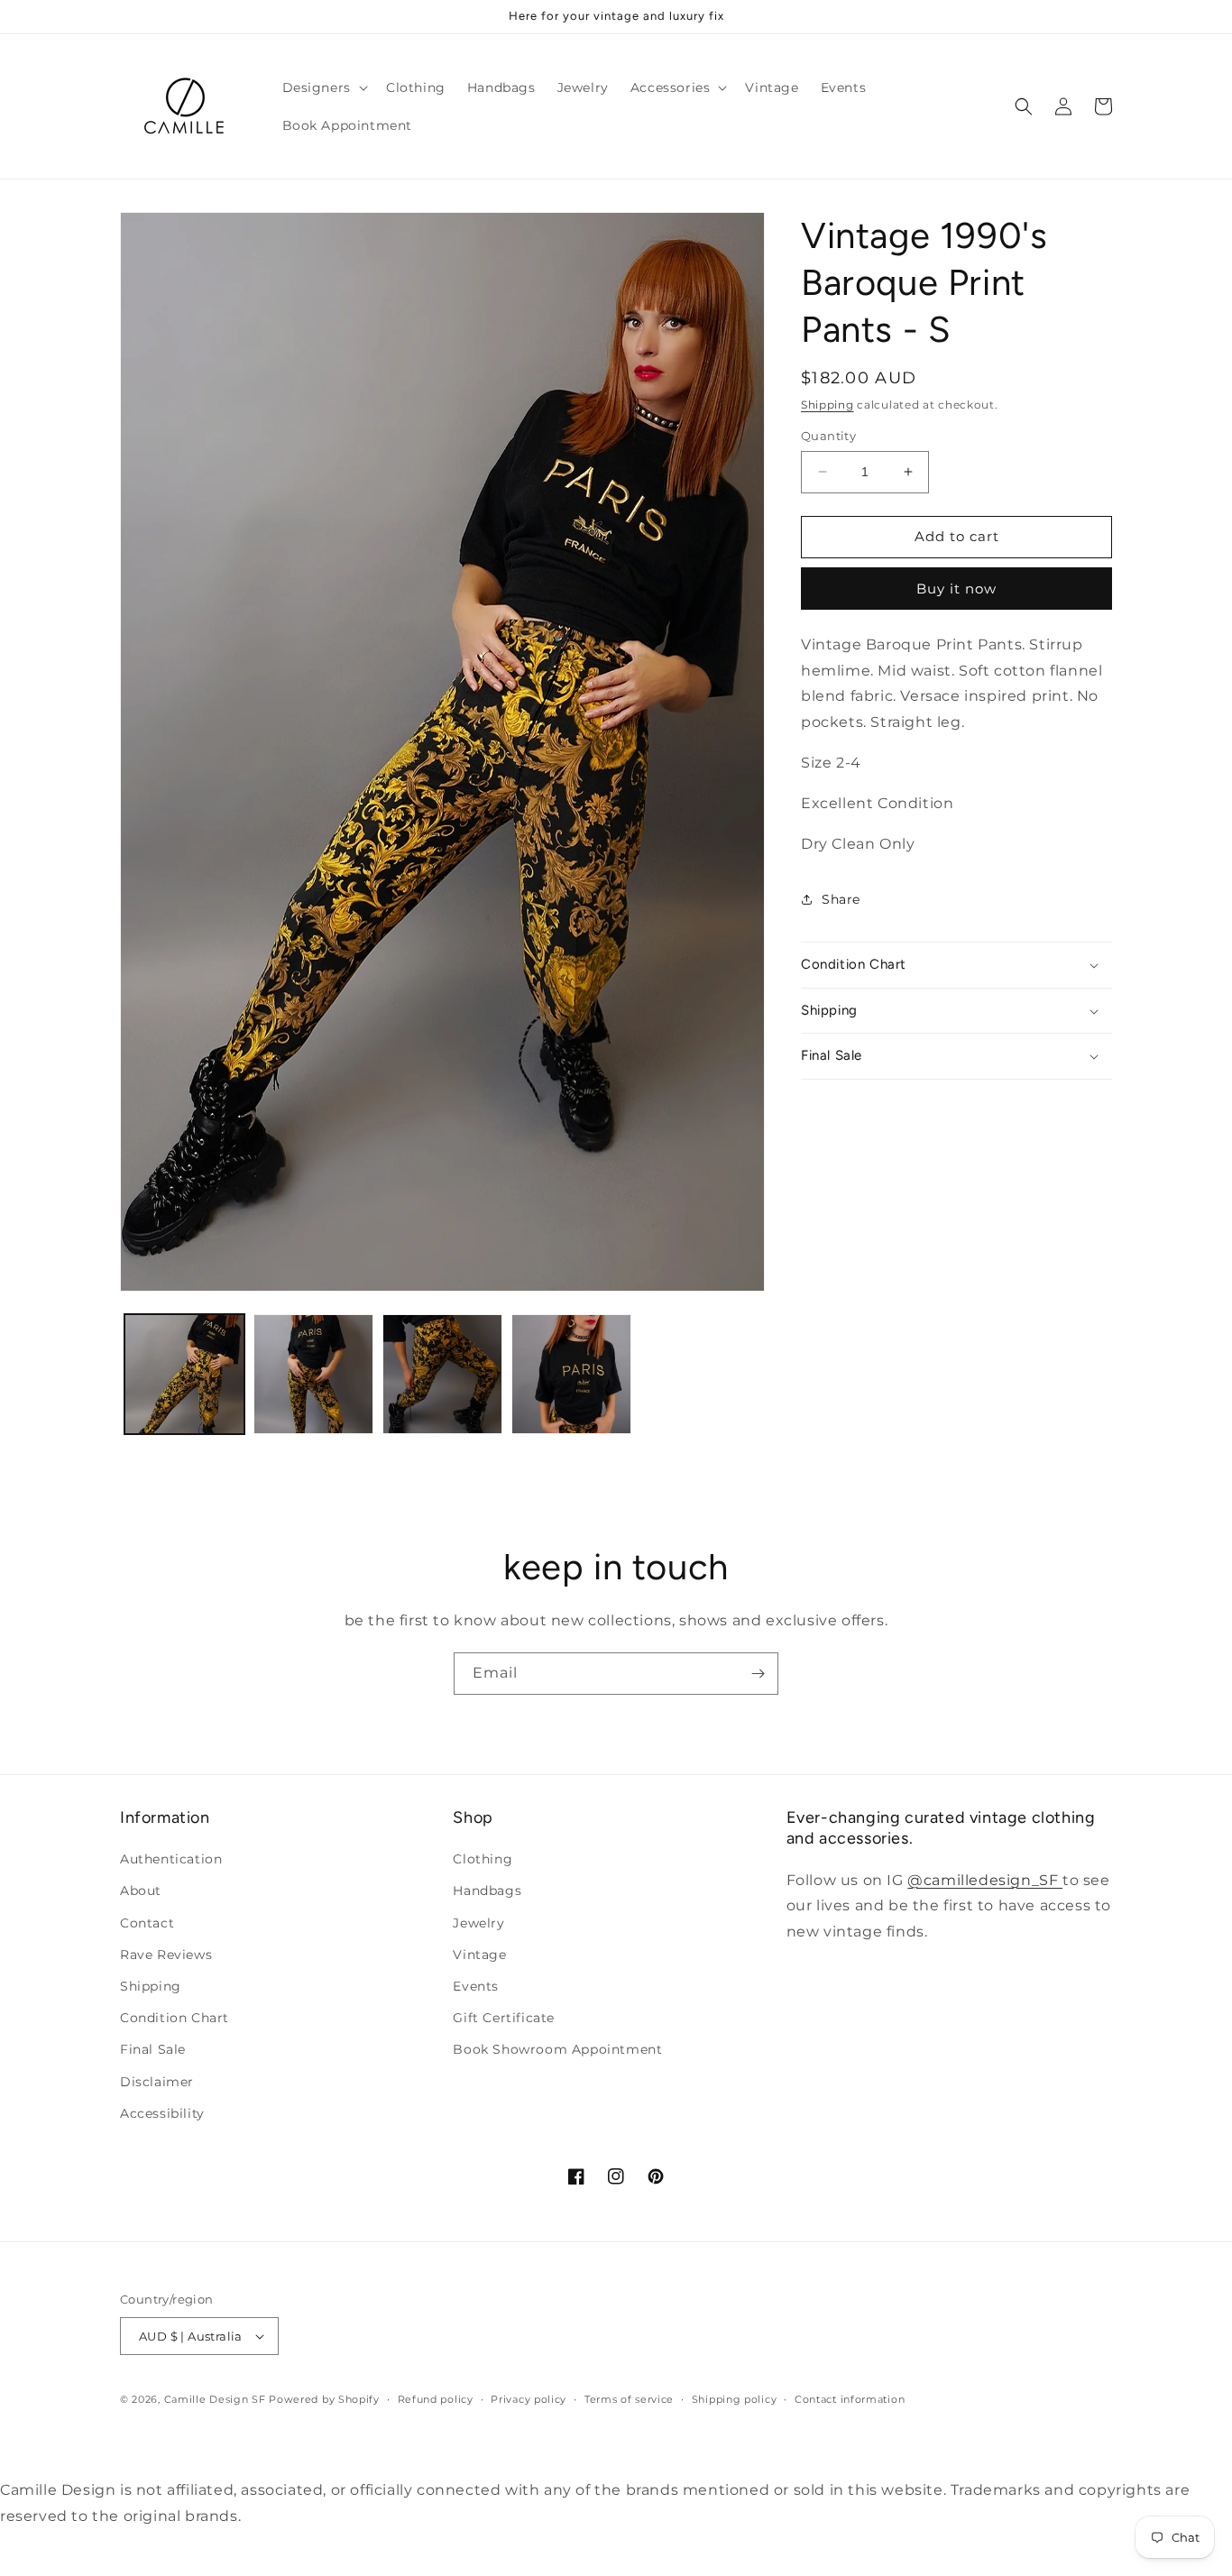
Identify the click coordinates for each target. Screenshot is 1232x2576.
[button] (323, 87)
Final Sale (153, 2049)
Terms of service (629, 2399)
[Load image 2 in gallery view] (313, 1374)
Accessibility (162, 2113)
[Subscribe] (758, 1674)
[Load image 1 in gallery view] (184, 1374)
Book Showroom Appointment (557, 2049)
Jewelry (478, 1923)
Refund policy (436, 2399)
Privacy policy (529, 2399)
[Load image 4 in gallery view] (571, 1374)
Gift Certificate (504, 2018)
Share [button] (841, 899)
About (141, 1891)
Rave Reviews (166, 1955)
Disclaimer (157, 2082)
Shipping (827, 405)
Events (476, 1986)
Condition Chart (175, 2018)
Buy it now (956, 589)
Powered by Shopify (324, 2399)
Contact (147, 1923)
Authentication (171, 1859)
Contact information (850, 2399)
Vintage (479, 1955)
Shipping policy (735, 2399)
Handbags (487, 1891)
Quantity (828, 436)
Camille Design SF (215, 2399)
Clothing (483, 1859)
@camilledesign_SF (985, 1880)
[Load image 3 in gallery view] (442, 1374)
